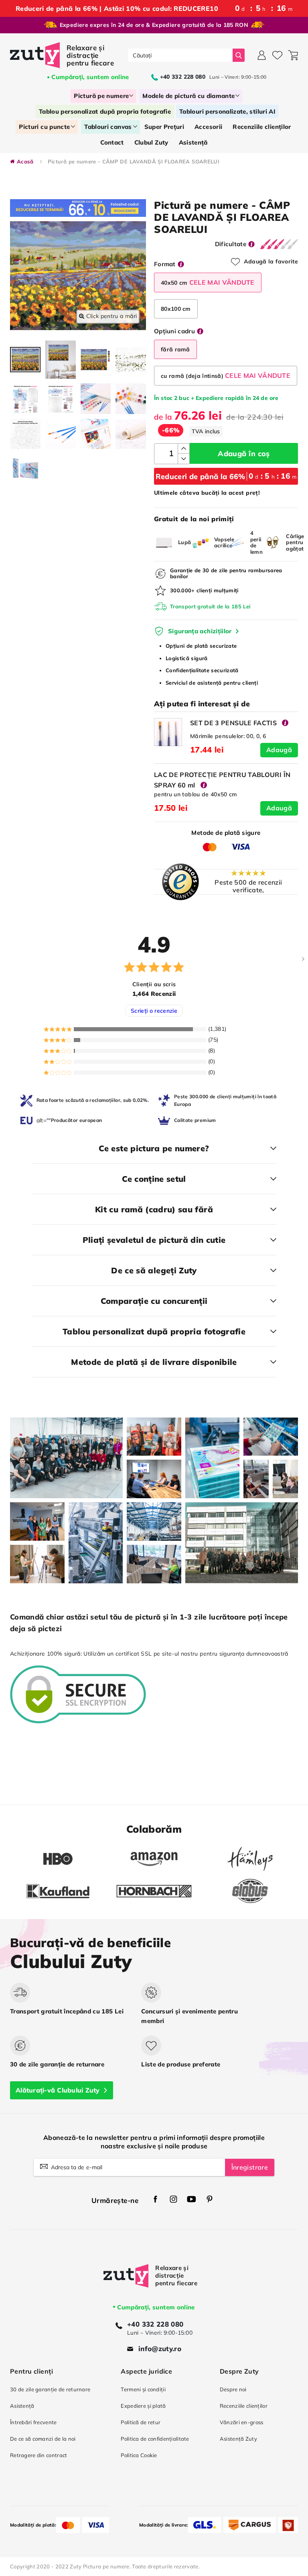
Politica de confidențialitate (155, 2439)
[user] (262, 55)
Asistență (22, 2406)
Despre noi (233, 2389)
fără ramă (175, 349)
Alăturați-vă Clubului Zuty (58, 2090)
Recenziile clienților (244, 2406)
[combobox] (180, 55)
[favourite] (277, 55)
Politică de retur (141, 2422)
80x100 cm (176, 309)
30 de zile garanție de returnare (50, 2389)
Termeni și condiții (143, 2389)
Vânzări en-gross (242, 2422)
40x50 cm (208, 282)
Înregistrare (250, 2167)
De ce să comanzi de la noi (43, 2439)
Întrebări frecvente (33, 2422)
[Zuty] (126, 2283)
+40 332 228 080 (155, 2324)
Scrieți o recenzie (154, 1011)
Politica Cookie (139, 2455)
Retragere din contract (38, 2455)
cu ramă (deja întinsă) (226, 375)
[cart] (293, 55)
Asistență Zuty (238, 2439)
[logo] (63, 55)
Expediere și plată (143, 2406)
